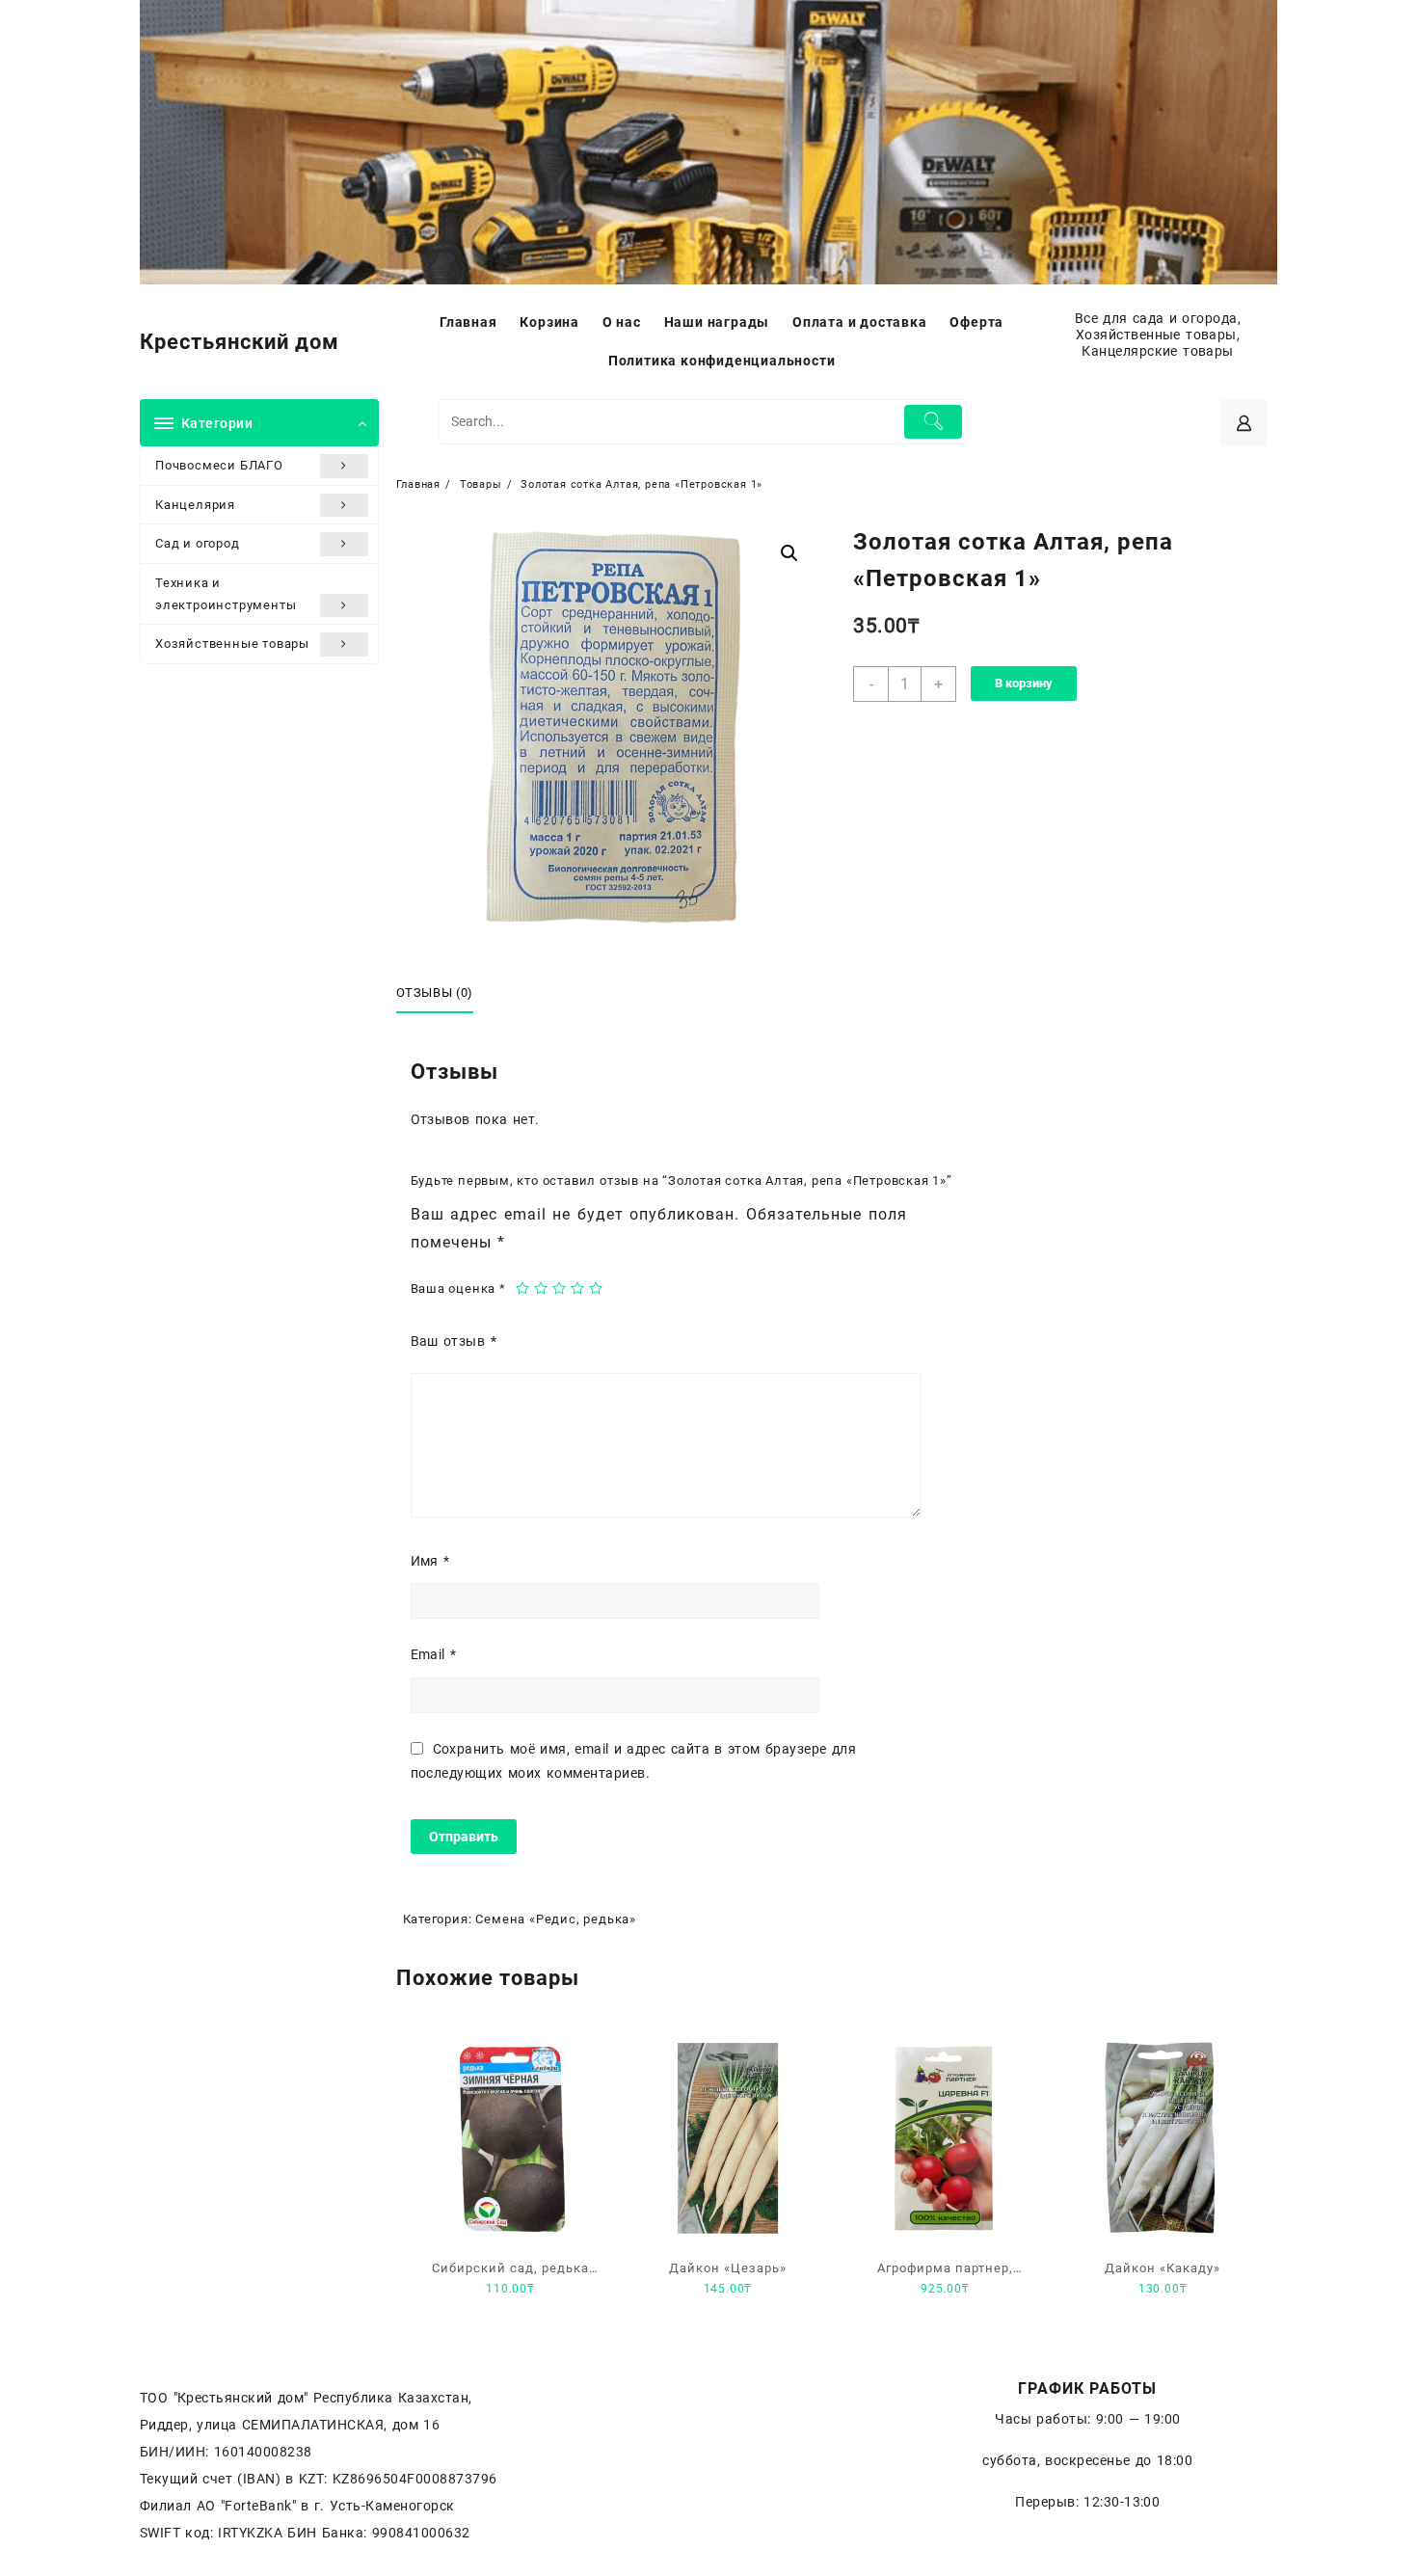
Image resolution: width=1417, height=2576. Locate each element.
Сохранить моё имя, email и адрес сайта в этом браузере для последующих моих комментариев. (634, 1761)
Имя (430, 1561)
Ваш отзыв (454, 1341)
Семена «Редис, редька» (556, 1919)
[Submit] (934, 422)
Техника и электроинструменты (226, 594)
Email (434, 1654)
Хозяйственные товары (232, 644)
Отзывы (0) (435, 993)
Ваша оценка (458, 1288)
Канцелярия (195, 505)
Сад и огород (198, 543)
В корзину (1024, 683)
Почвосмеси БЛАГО (219, 465)
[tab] (442, 994)
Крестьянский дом (240, 342)
